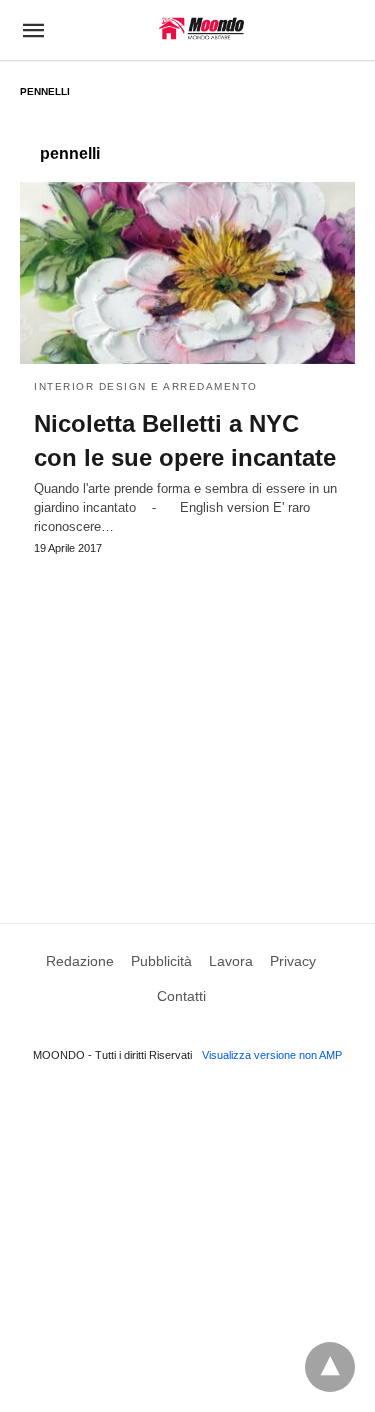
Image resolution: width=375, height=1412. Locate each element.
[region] (187, 720)
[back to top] (330, 1367)
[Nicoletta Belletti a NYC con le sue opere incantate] (187, 273)
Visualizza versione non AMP (272, 1055)
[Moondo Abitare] (201, 28)
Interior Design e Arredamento (146, 386)
